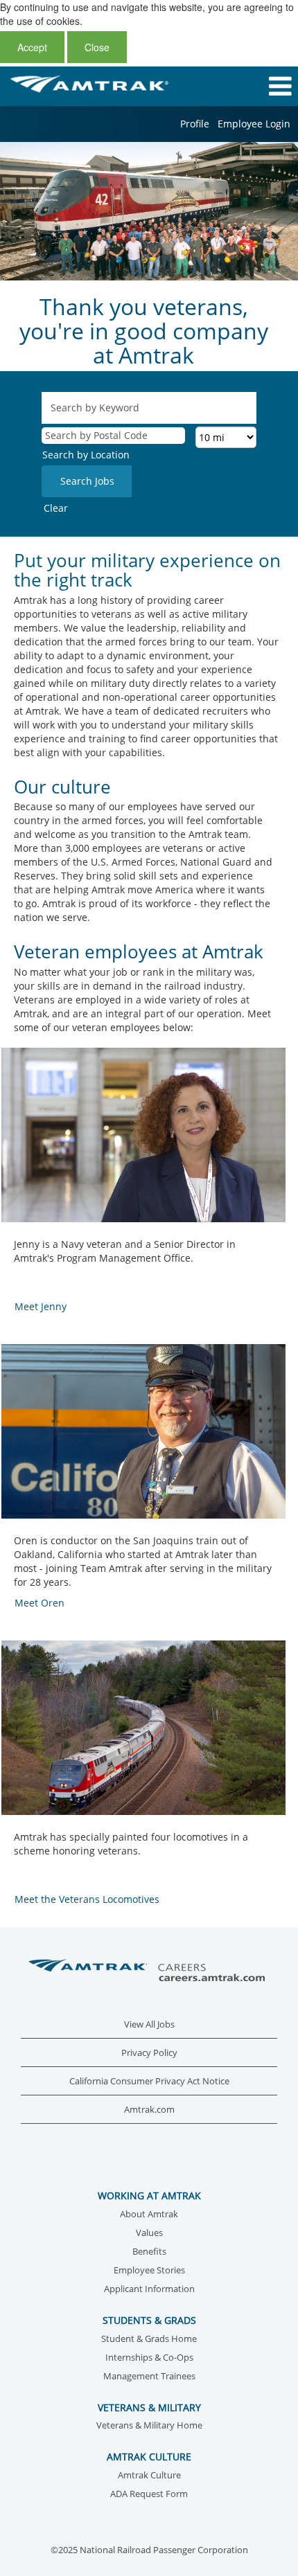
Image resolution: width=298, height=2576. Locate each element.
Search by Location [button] (86, 455)
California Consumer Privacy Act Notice (149, 2081)
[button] (248, 86)
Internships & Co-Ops (149, 2358)
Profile (195, 124)
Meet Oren (40, 1603)
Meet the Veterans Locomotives (87, 1899)
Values (149, 2234)
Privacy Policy (149, 2053)
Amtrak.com (149, 2110)
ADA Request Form (149, 2495)
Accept (32, 47)
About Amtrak (149, 2215)
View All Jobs (149, 2024)
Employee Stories (149, 2271)
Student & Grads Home (149, 2340)
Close (97, 47)
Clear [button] (56, 508)
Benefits (149, 2252)
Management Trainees (149, 2377)
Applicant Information (149, 2290)
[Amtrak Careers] (149, 1971)
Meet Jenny (41, 1306)
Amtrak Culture (149, 2476)
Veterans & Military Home (149, 2426)
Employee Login (254, 124)
